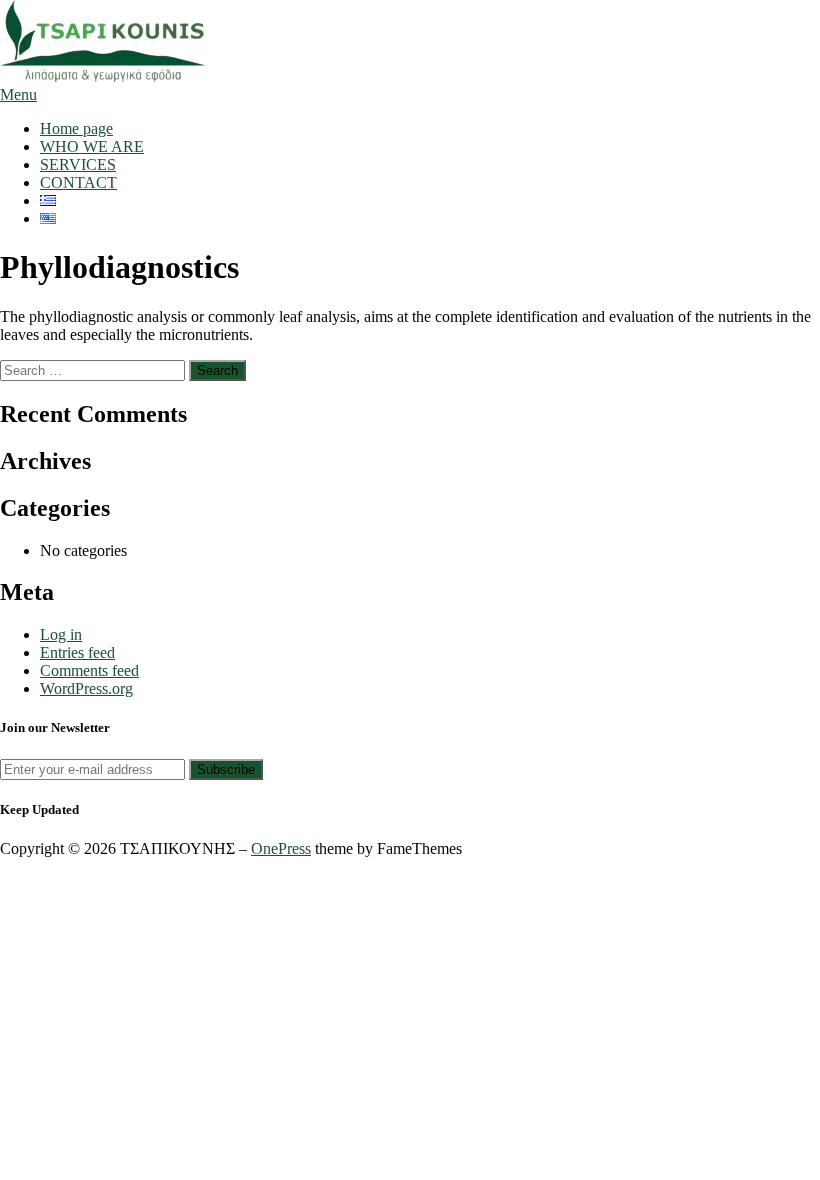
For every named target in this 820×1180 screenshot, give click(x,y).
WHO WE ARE (92, 146)
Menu (18, 94)
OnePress (281, 848)
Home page (76, 128)
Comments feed (89, 670)
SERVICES (78, 164)
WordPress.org (86, 688)
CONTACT (78, 182)
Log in (61, 634)
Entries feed (77, 652)
